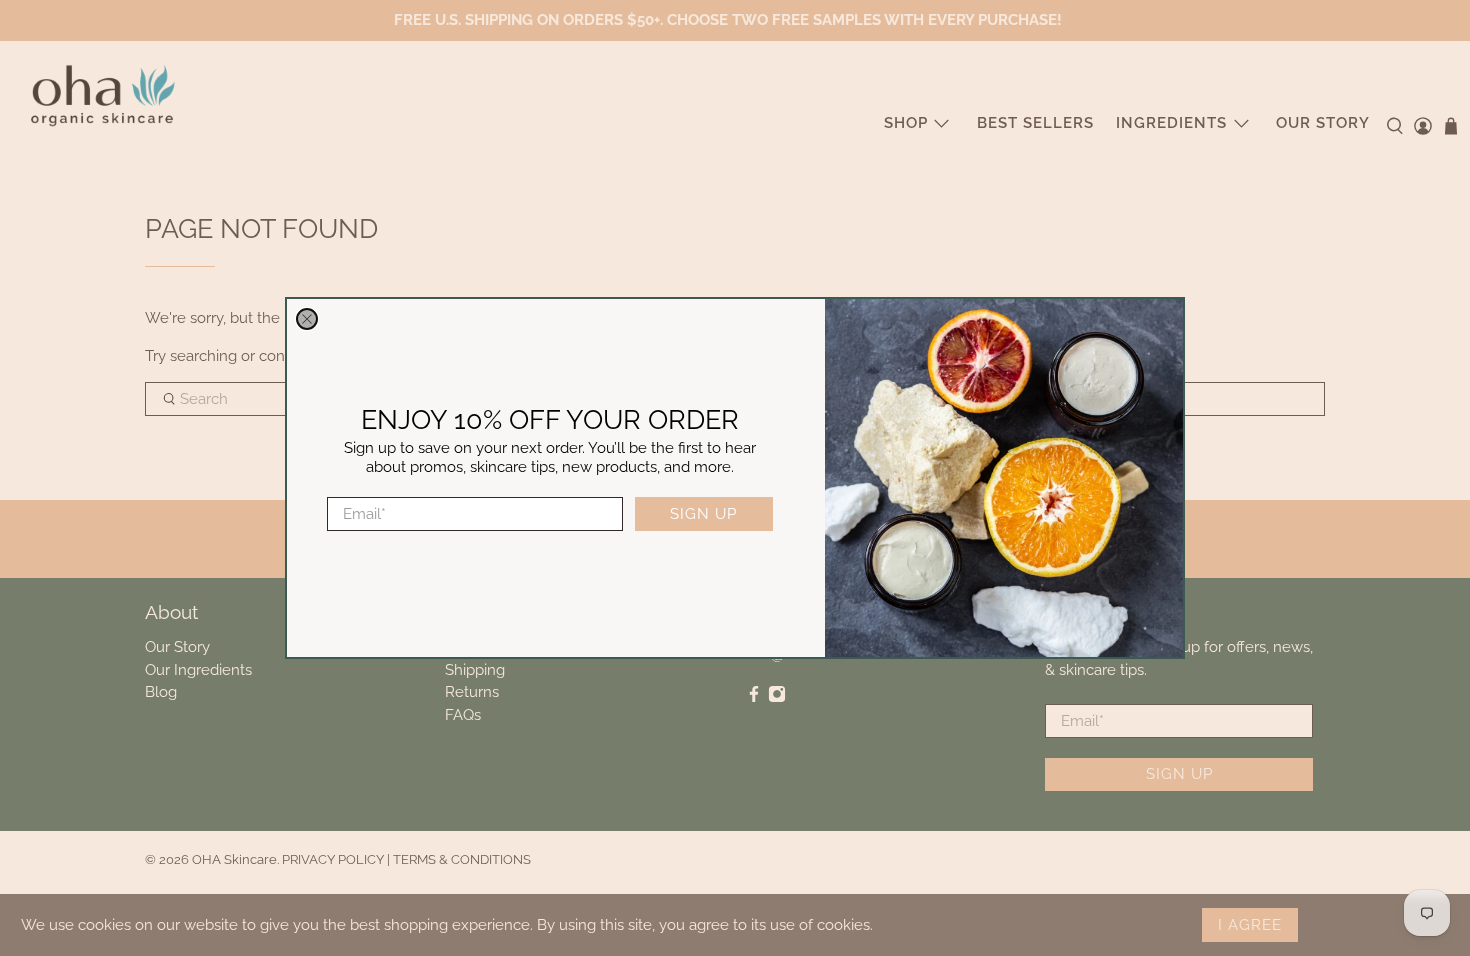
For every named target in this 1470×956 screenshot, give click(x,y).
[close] (307, 319)
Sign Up (703, 514)
